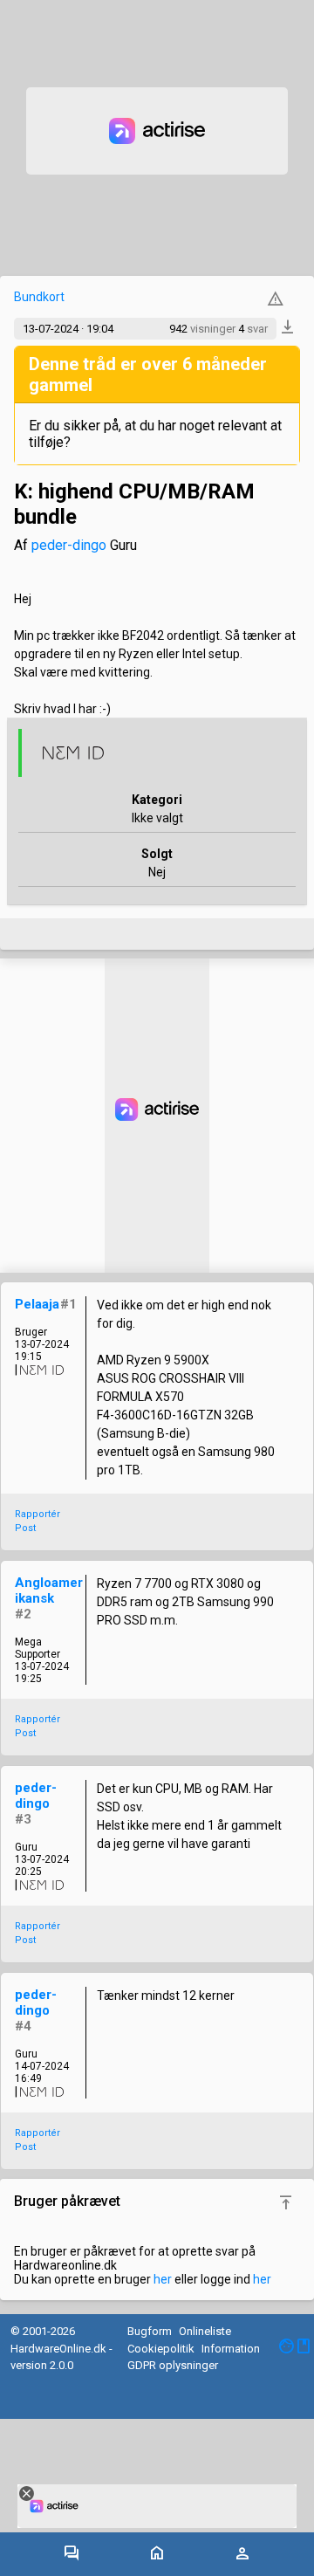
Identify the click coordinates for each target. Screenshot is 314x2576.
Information (231, 2349)
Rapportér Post (38, 1522)
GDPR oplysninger (173, 2365)
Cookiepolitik (161, 2349)
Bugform (150, 2331)
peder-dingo (69, 545)
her (163, 2279)
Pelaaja (37, 1304)
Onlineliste (205, 2331)
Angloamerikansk (49, 1590)
